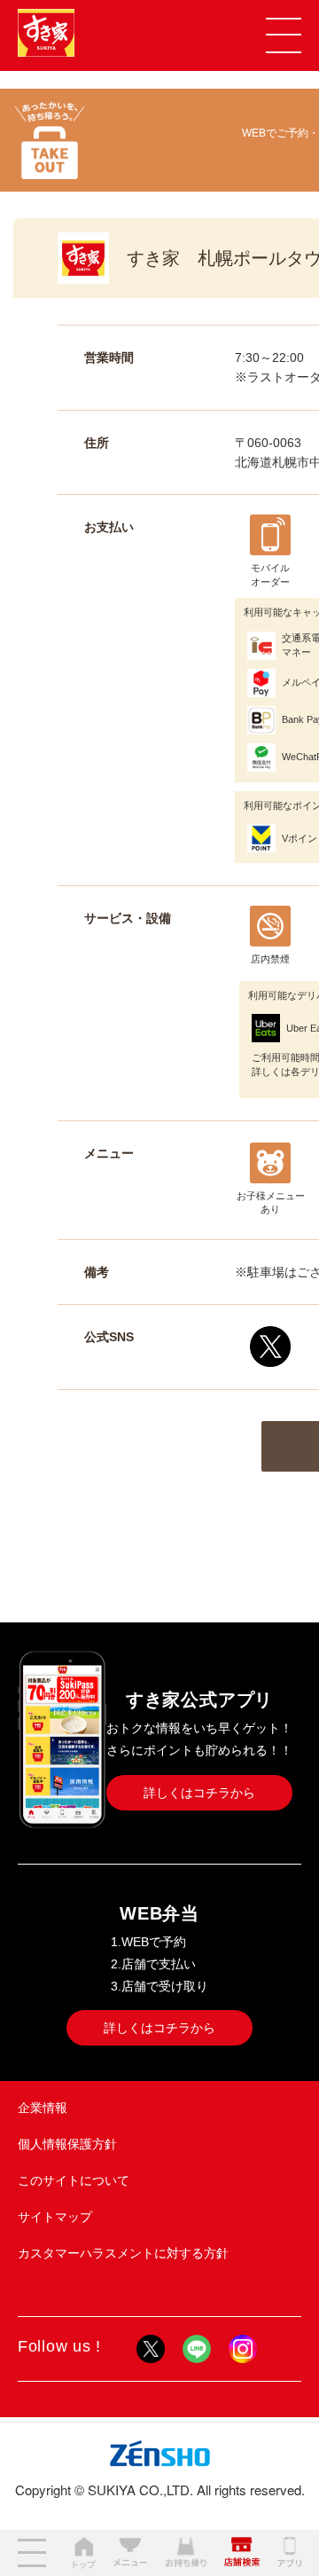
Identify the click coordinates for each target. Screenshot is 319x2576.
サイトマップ (55, 2217)
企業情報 (43, 2108)
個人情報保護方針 (67, 2144)
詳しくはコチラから (199, 1793)
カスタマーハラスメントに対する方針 (123, 2253)
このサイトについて (74, 2180)
